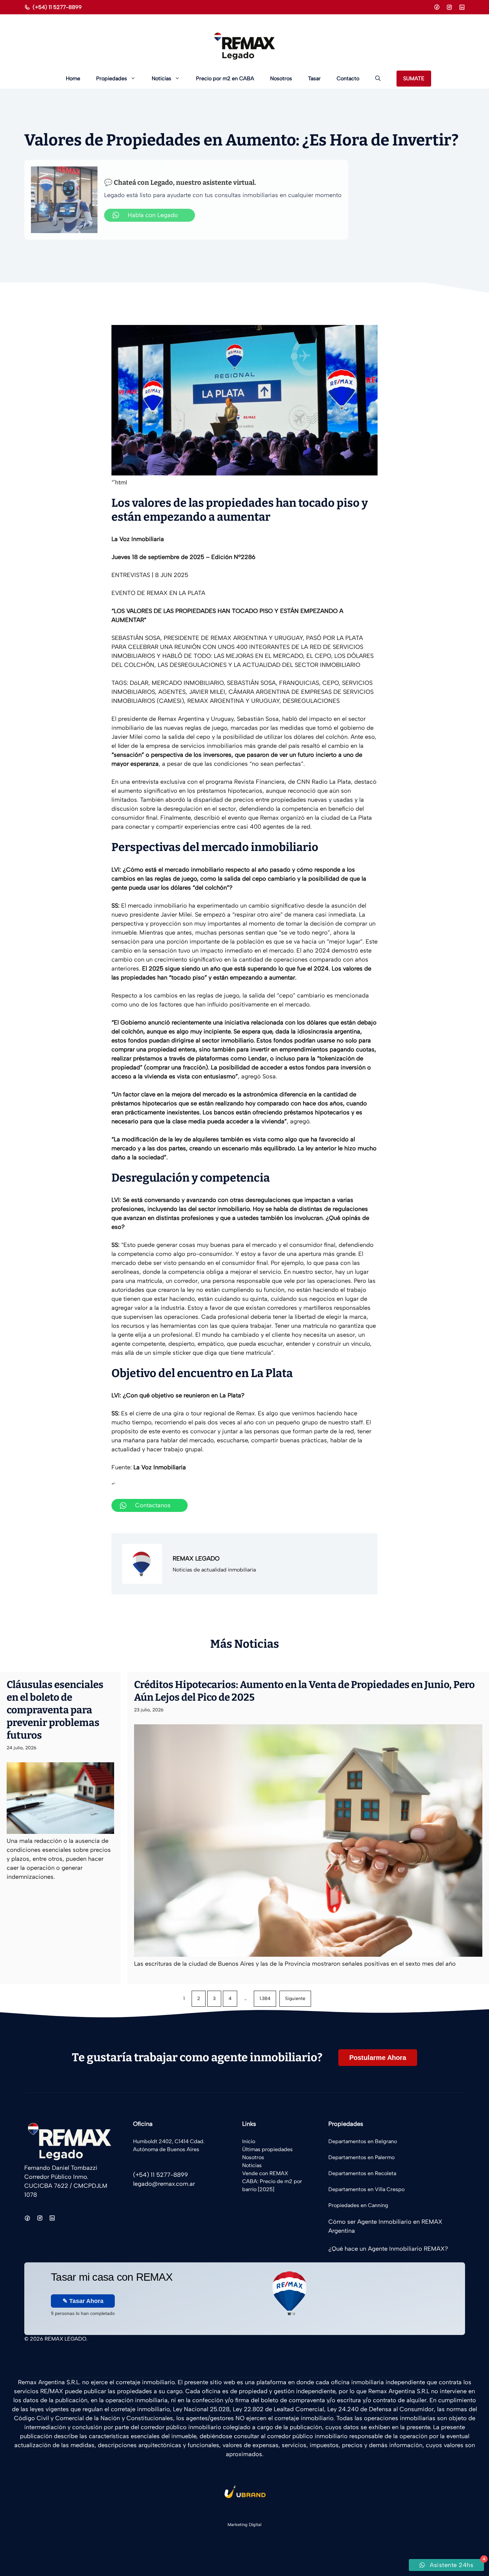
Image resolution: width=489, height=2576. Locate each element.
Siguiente (295, 1999)
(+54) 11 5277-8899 (57, 7)
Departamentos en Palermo (361, 2157)
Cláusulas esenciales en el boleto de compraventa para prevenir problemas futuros (55, 1710)
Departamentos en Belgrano (363, 2141)
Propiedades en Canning (358, 2205)
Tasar (314, 78)
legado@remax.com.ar (164, 2184)
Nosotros (281, 78)
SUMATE (414, 78)
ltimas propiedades (269, 2149)
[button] (378, 79)
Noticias (162, 78)
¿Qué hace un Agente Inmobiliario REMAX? (388, 2249)
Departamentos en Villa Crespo (366, 2189)
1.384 (265, 1999)
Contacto (348, 78)
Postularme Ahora (378, 2058)
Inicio (249, 2141)
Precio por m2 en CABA (225, 78)
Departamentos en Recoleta (362, 2173)
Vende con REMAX (265, 2173)
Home (73, 78)
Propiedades (112, 78)
